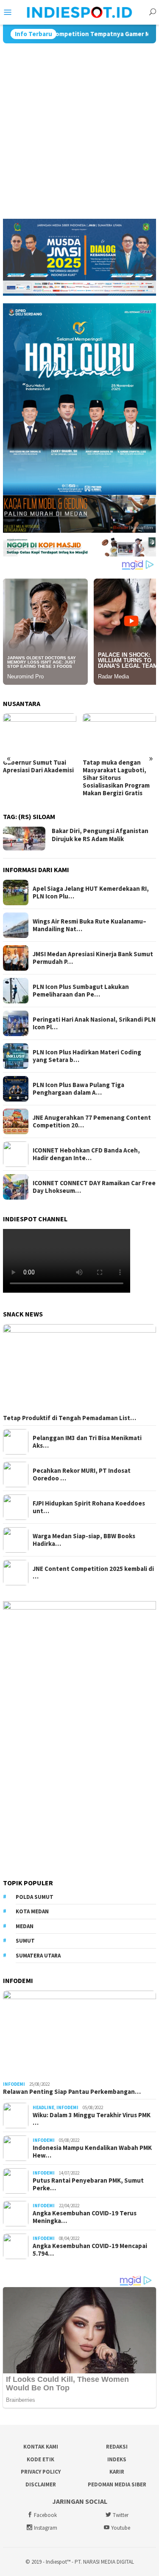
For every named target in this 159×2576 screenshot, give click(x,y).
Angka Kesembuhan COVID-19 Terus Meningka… (85, 2217)
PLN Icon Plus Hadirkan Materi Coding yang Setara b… (87, 1056)
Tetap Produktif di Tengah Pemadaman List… (70, 1418)
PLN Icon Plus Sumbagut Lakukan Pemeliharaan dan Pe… (81, 991)
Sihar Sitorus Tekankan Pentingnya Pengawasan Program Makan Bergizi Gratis (119, 774)
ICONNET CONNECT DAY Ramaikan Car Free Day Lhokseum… (94, 1187)
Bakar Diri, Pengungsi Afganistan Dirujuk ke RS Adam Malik (100, 835)
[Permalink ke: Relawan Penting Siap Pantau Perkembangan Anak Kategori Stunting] (79, 2034)
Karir (117, 2472)
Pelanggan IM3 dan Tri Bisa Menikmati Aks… (87, 1442)
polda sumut (35, 1897)
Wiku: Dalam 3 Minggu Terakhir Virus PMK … (92, 2119)
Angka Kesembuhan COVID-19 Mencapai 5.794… (90, 2250)
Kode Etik (40, 2459)
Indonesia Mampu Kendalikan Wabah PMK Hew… (92, 2152)
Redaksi (117, 2447)
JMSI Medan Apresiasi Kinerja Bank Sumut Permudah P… (93, 958)
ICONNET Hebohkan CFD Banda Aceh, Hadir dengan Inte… (86, 1154)
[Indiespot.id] (80, 11)
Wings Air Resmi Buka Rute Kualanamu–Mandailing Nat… (89, 925)
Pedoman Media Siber (117, 2484)
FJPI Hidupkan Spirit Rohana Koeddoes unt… (89, 1507)
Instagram (46, 2528)
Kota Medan (32, 1911)
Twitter (121, 2515)
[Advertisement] (79, 127)
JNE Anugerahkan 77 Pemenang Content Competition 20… (92, 1121)
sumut (25, 1941)
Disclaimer (41, 2484)
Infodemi (14, 2084)
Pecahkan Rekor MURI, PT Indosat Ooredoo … (82, 1474)
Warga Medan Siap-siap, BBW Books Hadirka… (84, 1540)
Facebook (45, 2515)
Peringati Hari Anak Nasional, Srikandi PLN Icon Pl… (94, 1023)
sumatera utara (38, 1956)
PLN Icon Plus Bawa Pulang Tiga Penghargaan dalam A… (78, 1089)
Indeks (117, 2459)
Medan (25, 1926)
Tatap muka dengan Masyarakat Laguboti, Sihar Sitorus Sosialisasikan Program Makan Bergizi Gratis (36, 778)
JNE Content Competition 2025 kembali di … (93, 1573)
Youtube (121, 2528)
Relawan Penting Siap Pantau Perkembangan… (72, 2092)
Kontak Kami (41, 2447)
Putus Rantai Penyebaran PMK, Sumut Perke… (88, 2184)
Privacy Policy (41, 2472)
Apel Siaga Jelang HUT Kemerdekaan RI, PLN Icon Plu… (91, 893)
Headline (43, 2107)
